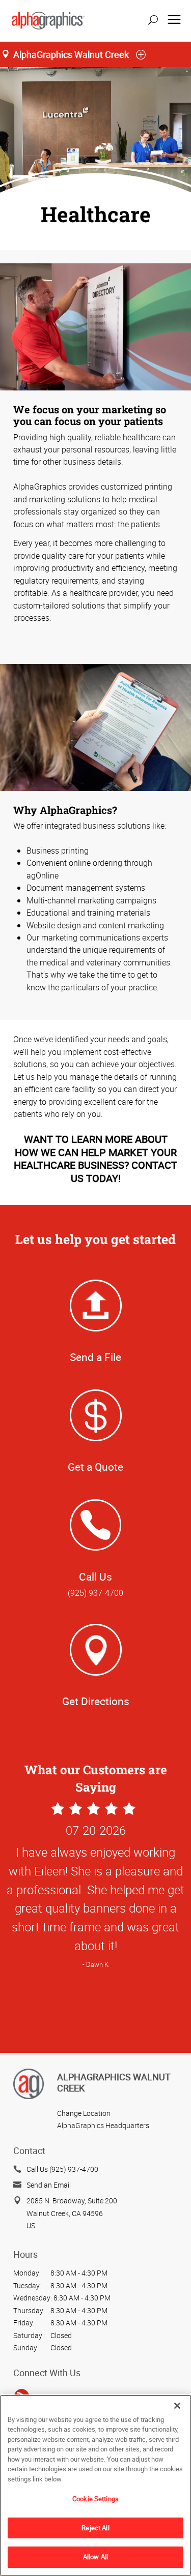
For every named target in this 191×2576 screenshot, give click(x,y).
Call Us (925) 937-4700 (62, 2169)
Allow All (95, 2557)
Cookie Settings (95, 2499)
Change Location (84, 2113)
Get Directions (96, 1701)
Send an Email (49, 2185)
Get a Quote (95, 1467)
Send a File (95, 1357)
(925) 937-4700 (95, 1593)
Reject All (95, 2528)
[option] (95, 2017)
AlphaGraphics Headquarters (103, 2125)
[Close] (177, 2406)
